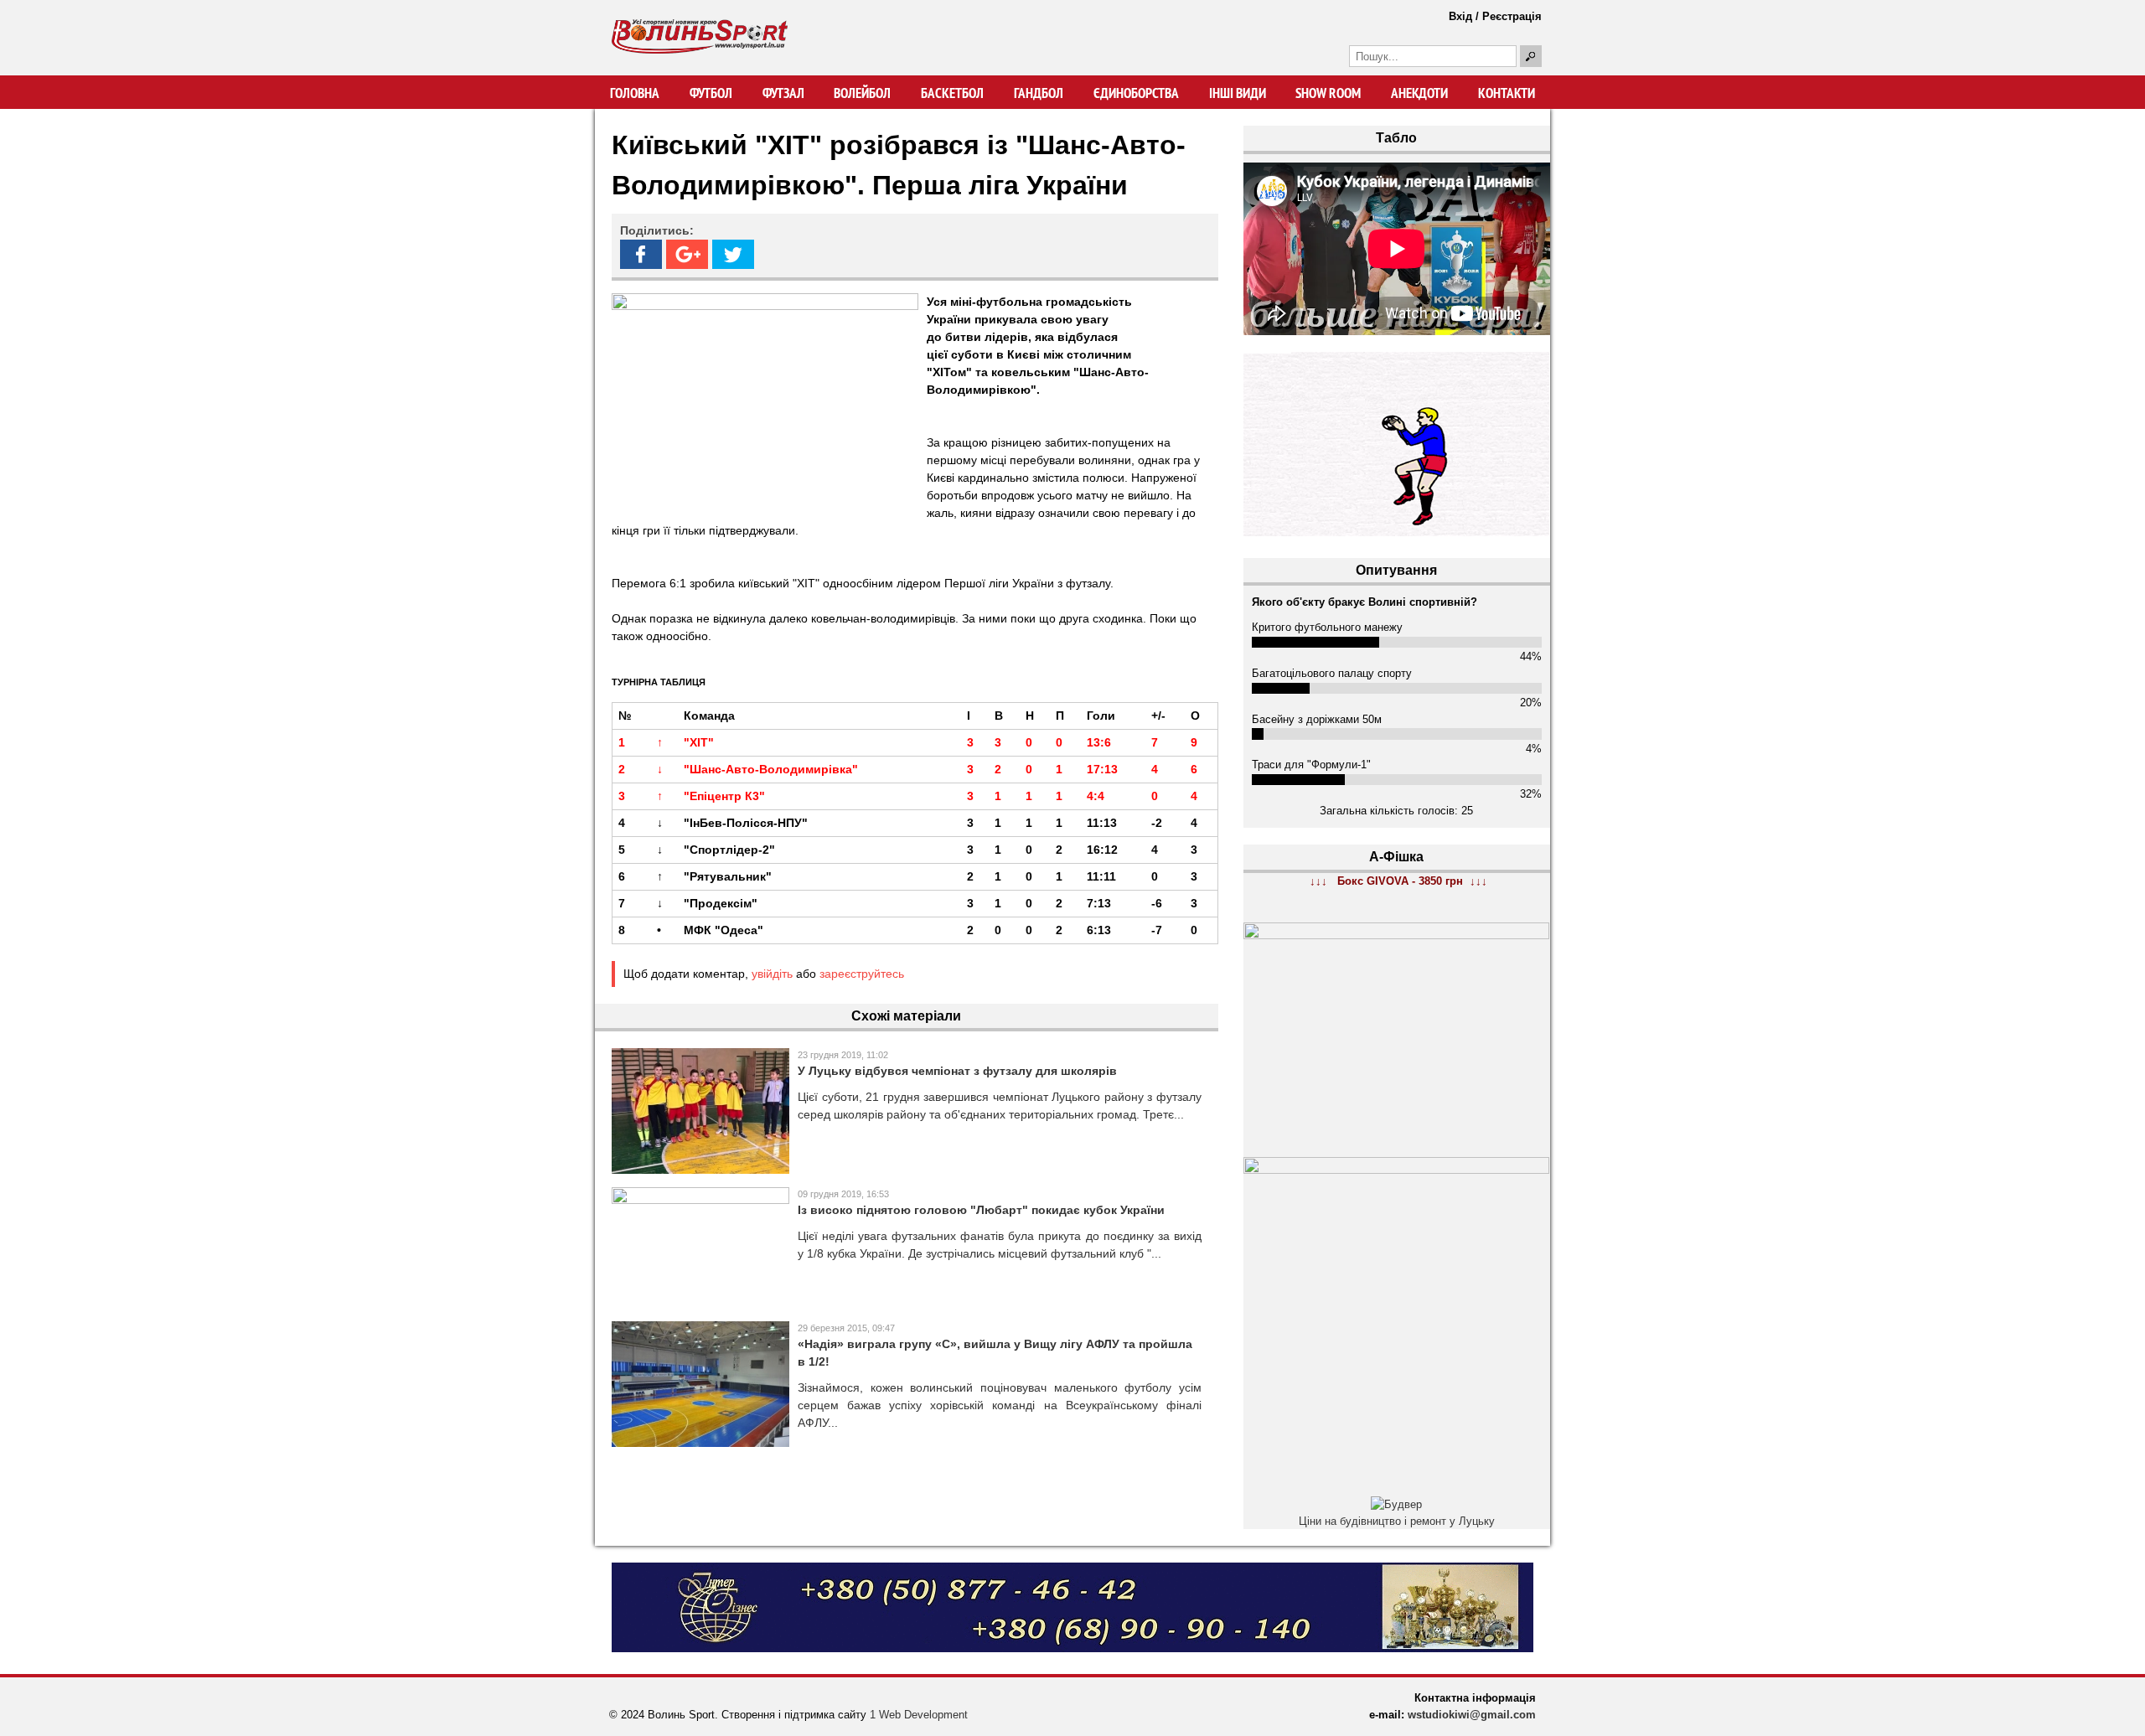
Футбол (711, 93)
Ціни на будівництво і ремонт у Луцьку (1397, 1521)
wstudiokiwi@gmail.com (1472, 1715)
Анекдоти (1419, 93)
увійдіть (772, 974)
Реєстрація (1512, 16)
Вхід (1460, 16)
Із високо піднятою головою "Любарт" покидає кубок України (981, 1210)
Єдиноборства (1136, 93)
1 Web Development (919, 1715)
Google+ (687, 254)
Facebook (641, 254)
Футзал (783, 93)
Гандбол (1039, 93)
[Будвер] (1396, 1504)
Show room (1328, 93)
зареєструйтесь (862, 974)
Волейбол (862, 93)
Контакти (1507, 93)
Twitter (733, 254)
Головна (635, 93)
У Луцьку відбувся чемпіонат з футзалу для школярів (957, 1071)
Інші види (1238, 93)
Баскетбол (952, 93)
